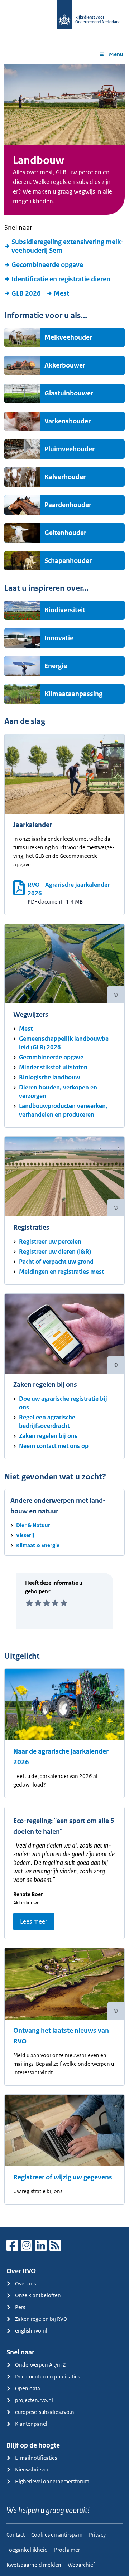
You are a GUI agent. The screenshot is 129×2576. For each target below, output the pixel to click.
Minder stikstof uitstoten (53, 1067)
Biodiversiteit (65, 610)
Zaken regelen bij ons (48, 1436)
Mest (61, 293)
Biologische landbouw (49, 1077)
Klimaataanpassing (73, 694)
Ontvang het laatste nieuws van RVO (61, 2036)
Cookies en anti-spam (57, 2535)
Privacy (97, 2535)
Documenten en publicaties (47, 2376)
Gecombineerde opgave (47, 265)
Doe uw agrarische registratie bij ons (63, 1403)
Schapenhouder (68, 561)
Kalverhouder (65, 477)
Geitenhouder (65, 533)
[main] (64, 1146)
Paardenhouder (68, 505)
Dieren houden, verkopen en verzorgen (58, 1092)
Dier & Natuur (33, 1525)
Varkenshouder (68, 421)
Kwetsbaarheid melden (34, 2565)
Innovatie (59, 638)
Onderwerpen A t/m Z (40, 2365)
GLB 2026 (26, 293)
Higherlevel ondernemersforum (52, 2481)
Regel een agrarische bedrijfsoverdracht (47, 1421)
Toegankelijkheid (27, 2550)
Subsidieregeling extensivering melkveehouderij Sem (68, 246)
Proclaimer (67, 2550)
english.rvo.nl (31, 2331)
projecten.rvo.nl (34, 2400)
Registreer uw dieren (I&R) (55, 1251)
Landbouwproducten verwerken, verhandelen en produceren (63, 1110)
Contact (16, 2535)
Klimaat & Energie (38, 1545)
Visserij (25, 1535)
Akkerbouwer (65, 365)
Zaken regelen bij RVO (41, 2319)
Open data (28, 2388)
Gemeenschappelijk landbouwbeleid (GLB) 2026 (65, 1043)
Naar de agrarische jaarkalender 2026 (61, 1757)
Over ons (25, 2283)
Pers (20, 2307)
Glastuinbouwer (69, 393)
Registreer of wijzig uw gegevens (63, 2177)
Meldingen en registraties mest (61, 1272)
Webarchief (81, 2565)
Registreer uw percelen (50, 1241)
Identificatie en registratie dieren (61, 279)
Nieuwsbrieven (32, 2470)
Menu (116, 54)
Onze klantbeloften (38, 2295)
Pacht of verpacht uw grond (56, 1262)
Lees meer (34, 1921)
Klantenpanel (31, 2424)
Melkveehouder (68, 337)
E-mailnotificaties (36, 2458)
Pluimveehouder (70, 449)
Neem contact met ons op (54, 1446)
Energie (56, 666)
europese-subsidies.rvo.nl (45, 2412)
